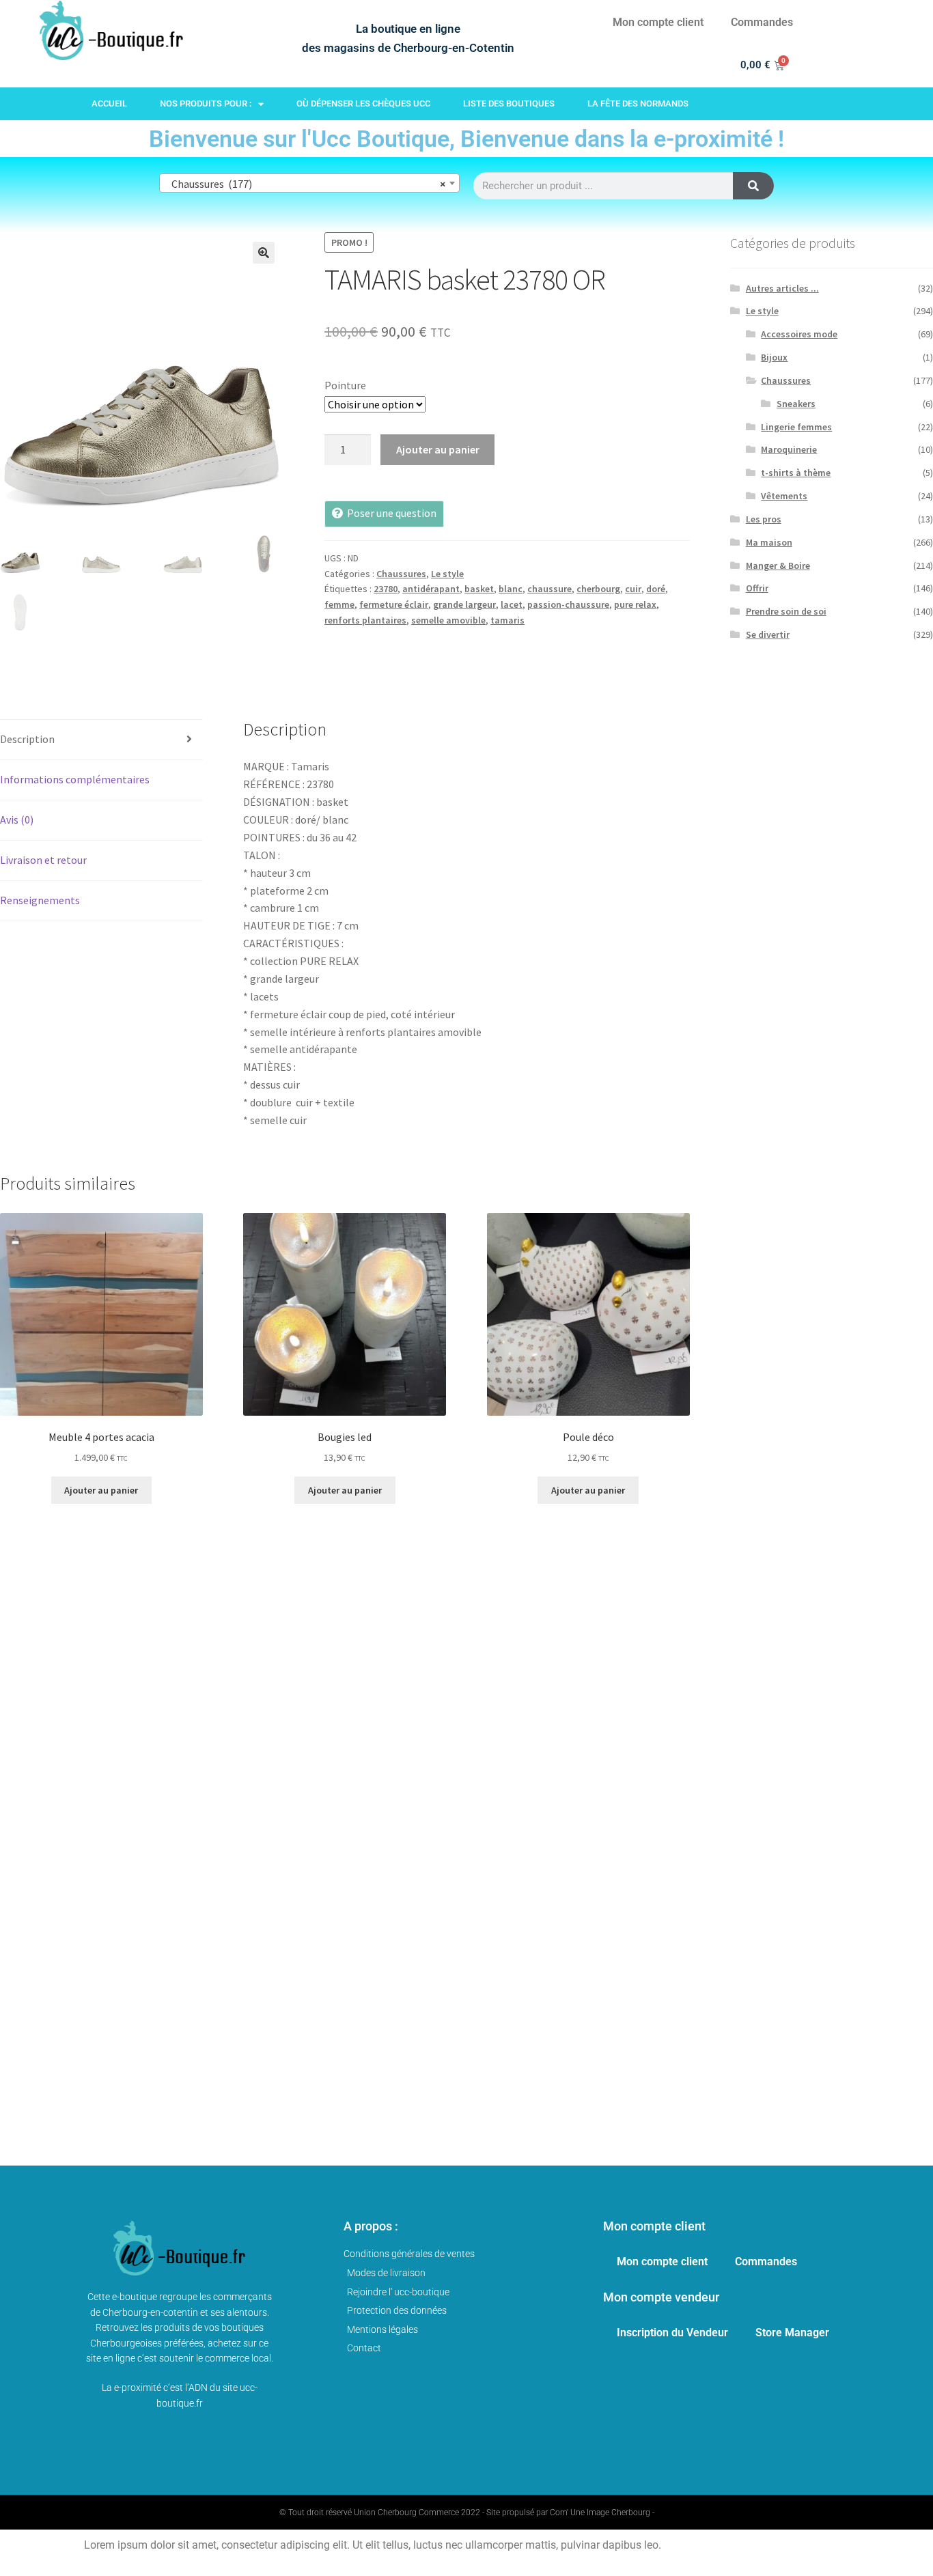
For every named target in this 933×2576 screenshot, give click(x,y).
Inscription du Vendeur (672, 2333)
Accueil (109, 103)
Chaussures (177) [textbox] (305, 184)
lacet (512, 604)
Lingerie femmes (796, 427)
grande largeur (464, 604)
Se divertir (768, 634)
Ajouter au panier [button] (101, 1490)
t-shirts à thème (796, 473)
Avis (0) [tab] (17, 820)
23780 (386, 589)
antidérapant (431, 589)
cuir (633, 589)
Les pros (764, 519)
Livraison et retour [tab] (43, 860)
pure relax (635, 604)
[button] (264, 253)
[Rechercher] (753, 186)
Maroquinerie (789, 449)
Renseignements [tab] (40, 900)
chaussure (549, 589)
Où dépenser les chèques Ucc (363, 103)
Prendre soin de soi (786, 611)
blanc (511, 589)
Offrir (757, 588)
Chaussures (401, 574)
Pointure (345, 385)
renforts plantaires (365, 620)
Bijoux (774, 357)
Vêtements (784, 496)
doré (656, 589)
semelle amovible (448, 620)
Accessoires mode (799, 334)
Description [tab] (27, 739)
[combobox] (309, 183)
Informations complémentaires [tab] (75, 779)
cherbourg (598, 589)
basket (479, 589)
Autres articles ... (782, 288)
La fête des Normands (638, 103)
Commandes (762, 22)
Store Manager (792, 2333)
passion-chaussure (568, 604)
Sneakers (796, 404)
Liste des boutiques (509, 103)
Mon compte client (658, 22)
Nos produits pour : (206, 103)
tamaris (507, 620)
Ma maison (769, 542)
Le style (447, 574)
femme (339, 604)
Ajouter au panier (438, 449)
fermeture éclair (394, 604)
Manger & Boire (778, 565)
